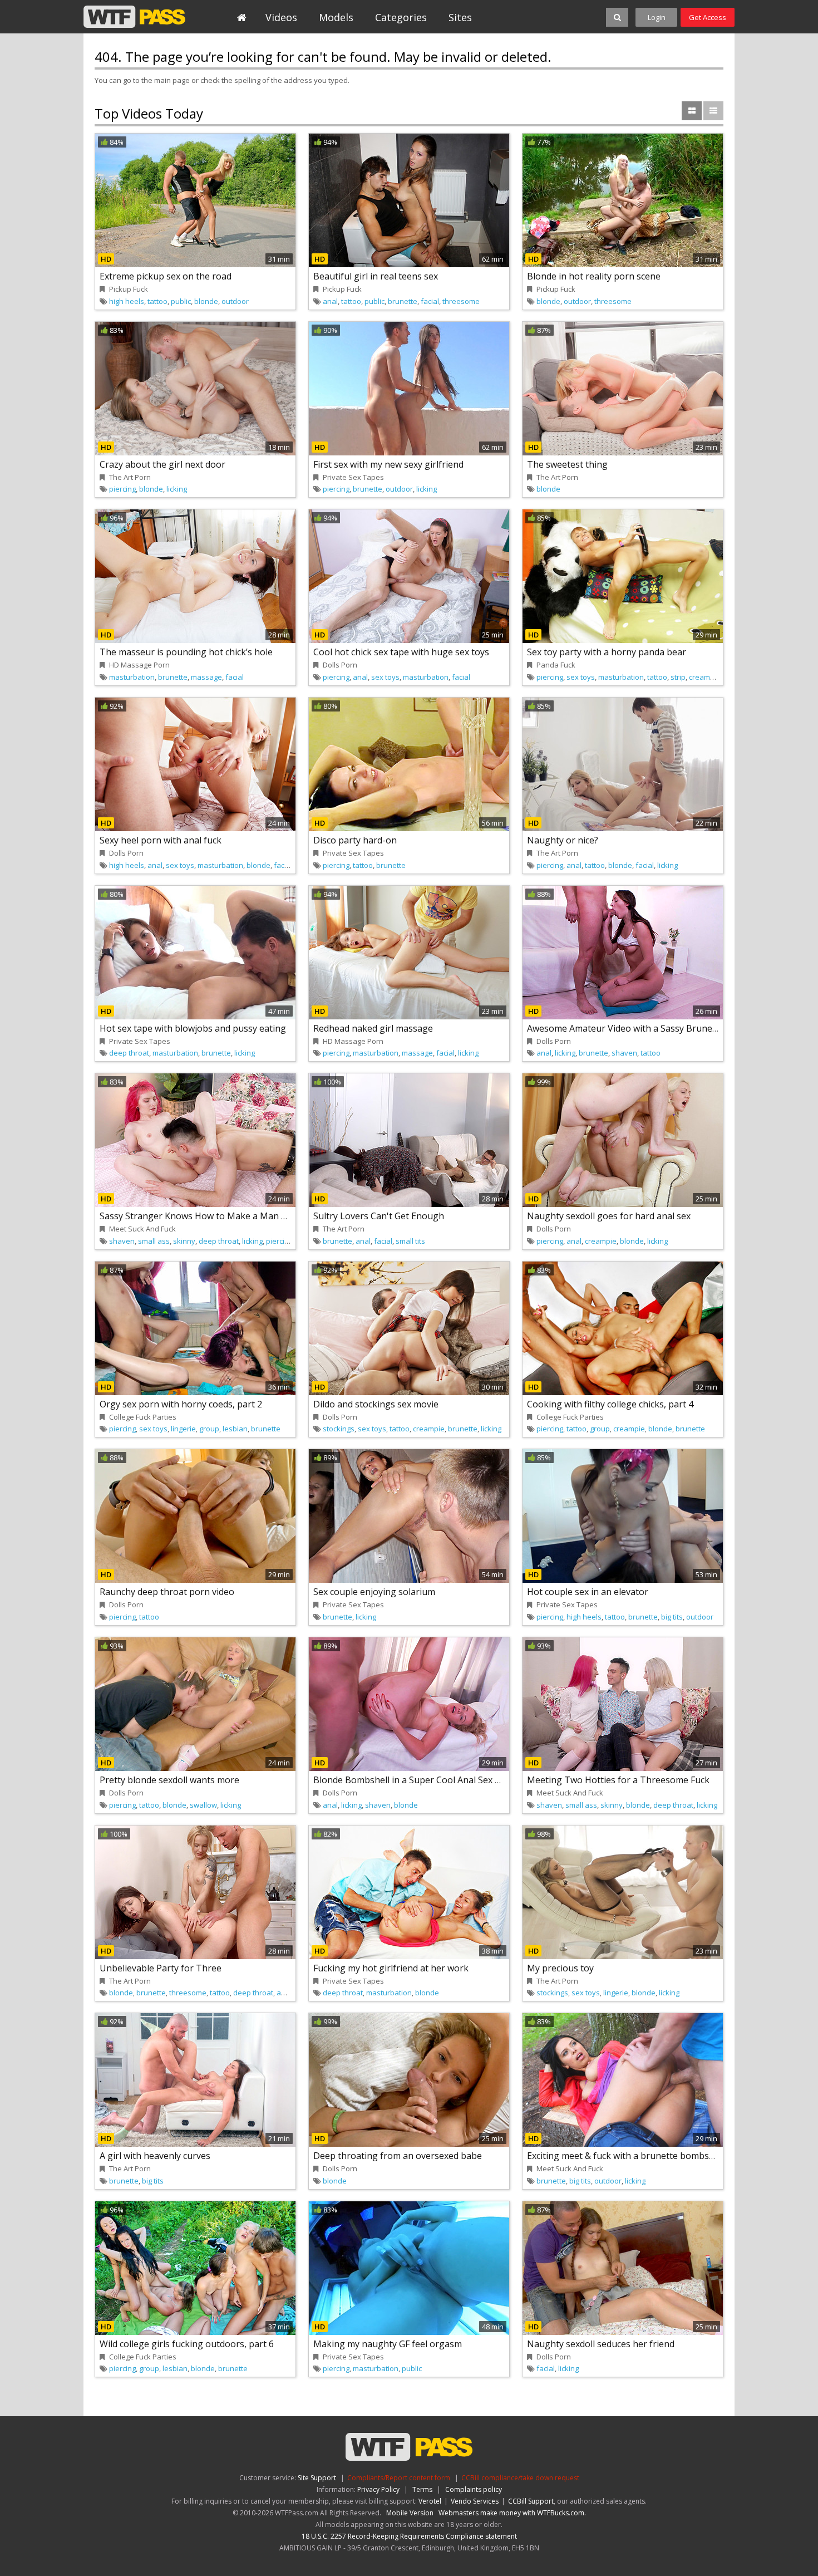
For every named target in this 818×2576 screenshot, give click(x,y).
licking (177, 489)
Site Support (317, 2478)
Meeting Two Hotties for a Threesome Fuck (618, 1780)
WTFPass (134, 17)
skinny (184, 1241)
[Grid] (692, 111)
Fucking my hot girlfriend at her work (391, 1968)
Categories (401, 17)
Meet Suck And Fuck (142, 1229)
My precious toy (560, 1968)
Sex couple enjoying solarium (374, 1592)
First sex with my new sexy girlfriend (388, 464)
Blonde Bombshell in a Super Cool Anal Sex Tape (415, 1780)
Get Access (708, 17)
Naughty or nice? (563, 840)
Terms (422, 2489)
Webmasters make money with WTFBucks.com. (512, 2513)
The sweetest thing (567, 464)
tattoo (157, 301)
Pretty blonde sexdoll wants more (169, 1780)
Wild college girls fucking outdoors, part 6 (187, 2344)
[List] (713, 111)
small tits (410, 1241)
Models (336, 17)
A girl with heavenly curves (155, 2156)
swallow (203, 1805)
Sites (460, 17)
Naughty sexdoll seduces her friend (601, 2344)
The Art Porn (130, 477)
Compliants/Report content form (399, 2478)
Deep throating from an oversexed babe (398, 2156)
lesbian (235, 1429)
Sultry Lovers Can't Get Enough (379, 1216)
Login (657, 17)
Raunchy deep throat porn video (167, 1592)
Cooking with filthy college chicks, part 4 (610, 1404)
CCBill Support (531, 2501)
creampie (705, 677)
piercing (122, 489)
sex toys (385, 677)
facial (430, 301)
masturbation (132, 677)
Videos (281, 17)
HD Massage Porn (139, 665)
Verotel (430, 2501)
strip (678, 677)
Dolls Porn (340, 665)
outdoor (235, 301)
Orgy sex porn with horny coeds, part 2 (181, 1404)
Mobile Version (410, 2513)
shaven (624, 1053)
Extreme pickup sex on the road (166, 276)
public (181, 301)
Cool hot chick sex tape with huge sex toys (401, 652)
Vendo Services (475, 2501)
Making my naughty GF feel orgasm (388, 2344)
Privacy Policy (378, 2489)
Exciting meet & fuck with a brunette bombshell (625, 2156)
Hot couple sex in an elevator (588, 1592)
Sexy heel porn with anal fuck (161, 840)
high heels (127, 301)
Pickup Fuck (129, 289)
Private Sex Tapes (353, 477)
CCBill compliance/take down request (520, 2478)
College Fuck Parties (143, 1417)
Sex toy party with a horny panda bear (607, 652)
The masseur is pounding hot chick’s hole (186, 652)
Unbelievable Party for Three (161, 1968)
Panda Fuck (556, 665)
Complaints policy (474, 2489)
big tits (672, 1617)
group (209, 1429)
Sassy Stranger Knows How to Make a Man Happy (204, 1216)
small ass (154, 1241)
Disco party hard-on (355, 840)
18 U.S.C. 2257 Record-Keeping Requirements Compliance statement (409, 2536)
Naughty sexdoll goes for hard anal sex (609, 1216)
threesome (461, 301)
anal (330, 301)
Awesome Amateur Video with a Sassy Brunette (625, 1028)
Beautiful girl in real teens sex (376, 276)
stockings (339, 1429)
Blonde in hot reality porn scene (594, 276)
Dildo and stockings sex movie (376, 1404)
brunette (403, 301)
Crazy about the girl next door (162, 464)
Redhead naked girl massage (373, 1028)
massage (206, 677)
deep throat (129, 1053)
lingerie (183, 1429)
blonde (206, 301)
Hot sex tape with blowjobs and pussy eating (193, 1028)
